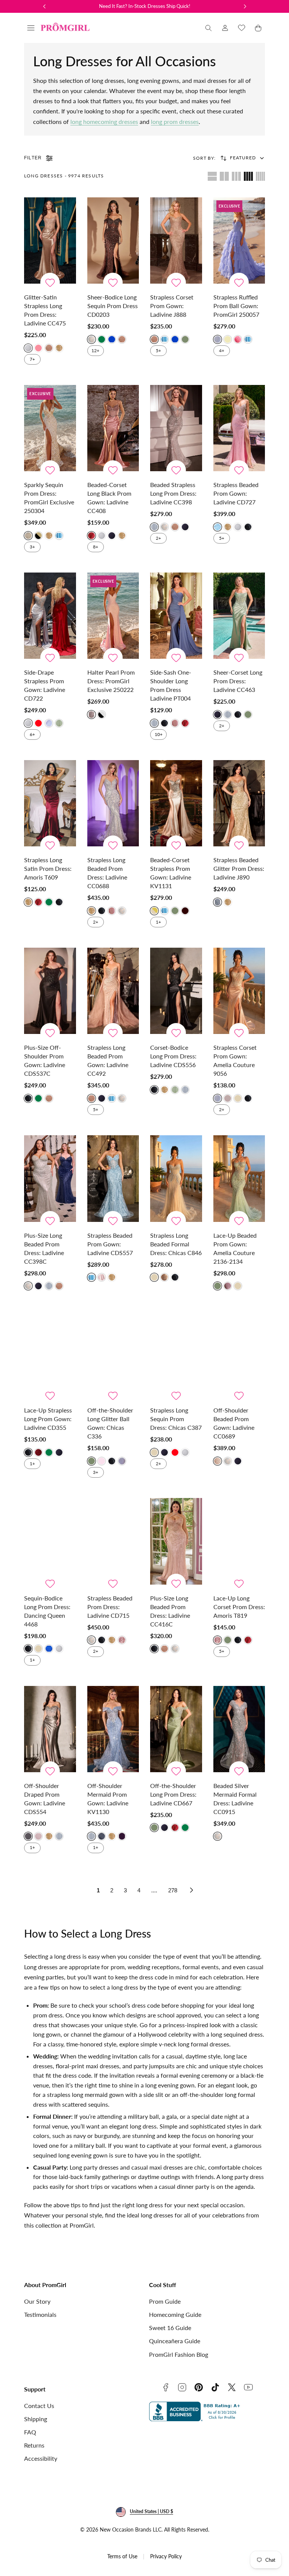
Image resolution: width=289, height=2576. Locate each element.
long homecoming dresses (104, 121)
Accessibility (41, 2458)
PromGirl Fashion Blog (179, 2354)
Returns (34, 2445)
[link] (225, 28)
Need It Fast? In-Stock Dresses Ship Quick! (145, 6)
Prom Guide (165, 2301)
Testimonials (40, 2314)
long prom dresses (175, 121)
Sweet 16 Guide (170, 2328)
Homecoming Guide (175, 2314)
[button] (31, 28)
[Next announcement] (245, 6)
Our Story (37, 2301)
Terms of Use (122, 2556)
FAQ (30, 2432)
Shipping (36, 2419)
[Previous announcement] (44, 6)
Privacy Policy (166, 2556)
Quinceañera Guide (175, 2341)
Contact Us (39, 2406)
